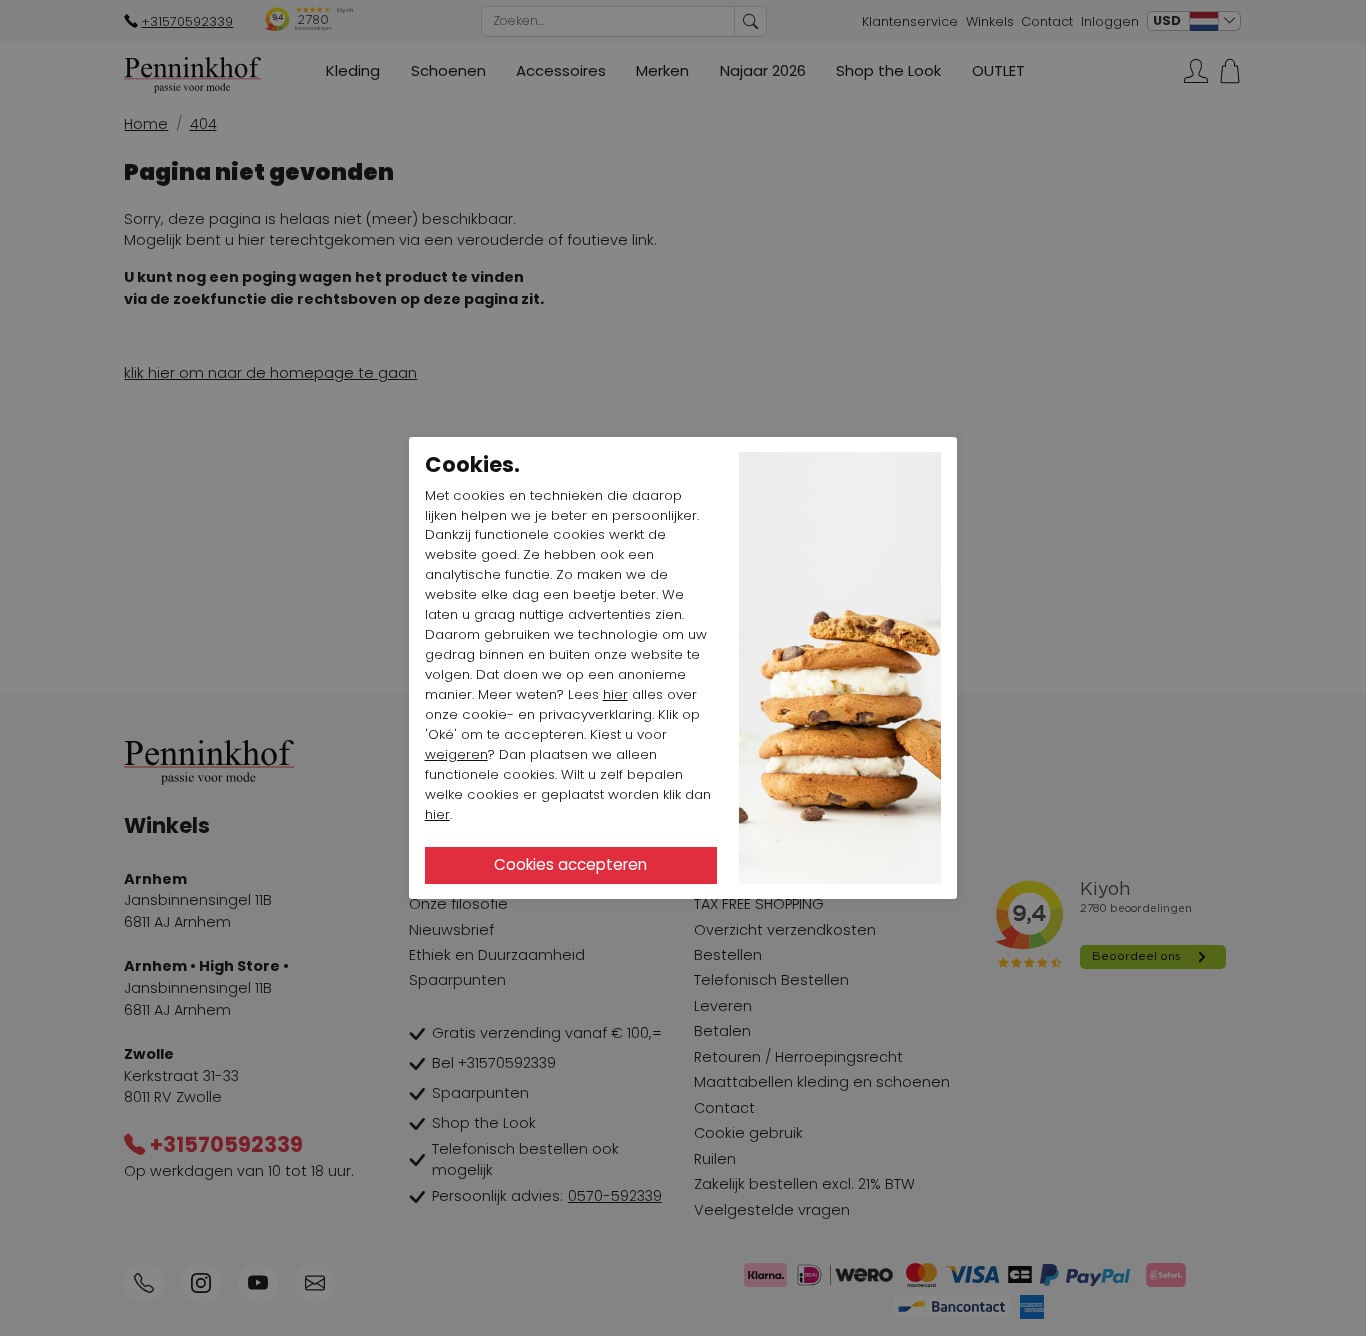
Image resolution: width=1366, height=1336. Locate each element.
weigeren (456, 754)
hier (615, 694)
